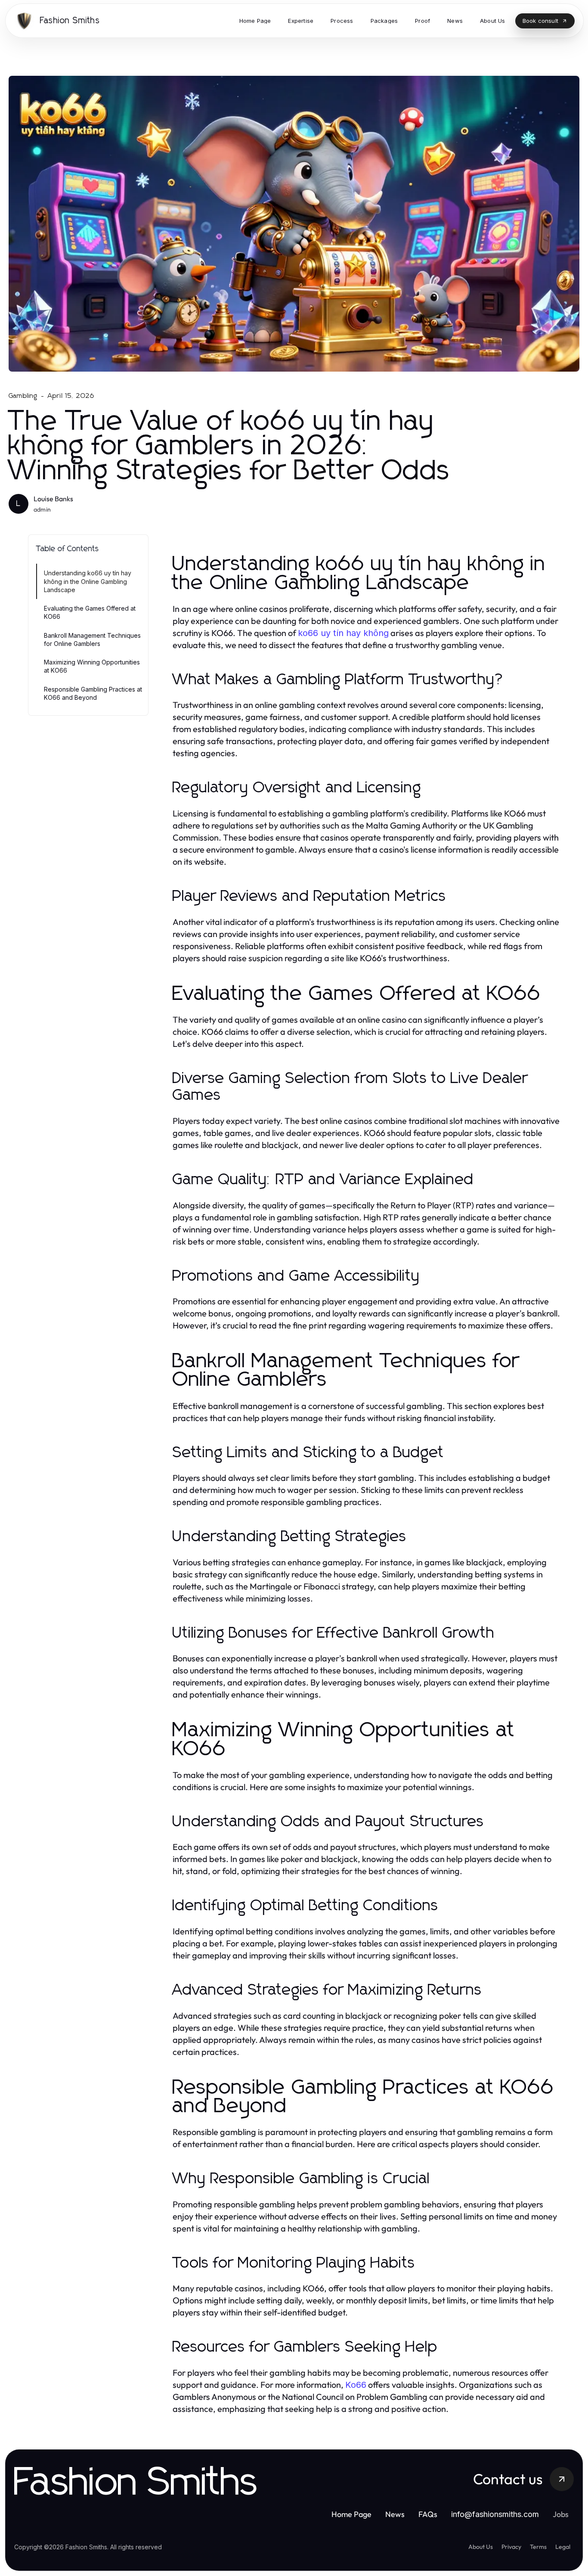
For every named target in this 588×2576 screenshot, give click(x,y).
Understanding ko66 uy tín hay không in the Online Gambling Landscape (88, 581)
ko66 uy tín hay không (343, 633)
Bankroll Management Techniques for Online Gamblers (92, 639)
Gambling (23, 396)
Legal (563, 2547)
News (395, 2514)
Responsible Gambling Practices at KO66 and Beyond (93, 693)
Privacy (511, 2547)
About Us (481, 2547)
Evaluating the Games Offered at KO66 (90, 612)
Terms (538, 2547)
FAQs (428, 2514)
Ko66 (356, 2385)
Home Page (351, 2514)
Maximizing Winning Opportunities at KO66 (92, 666)
